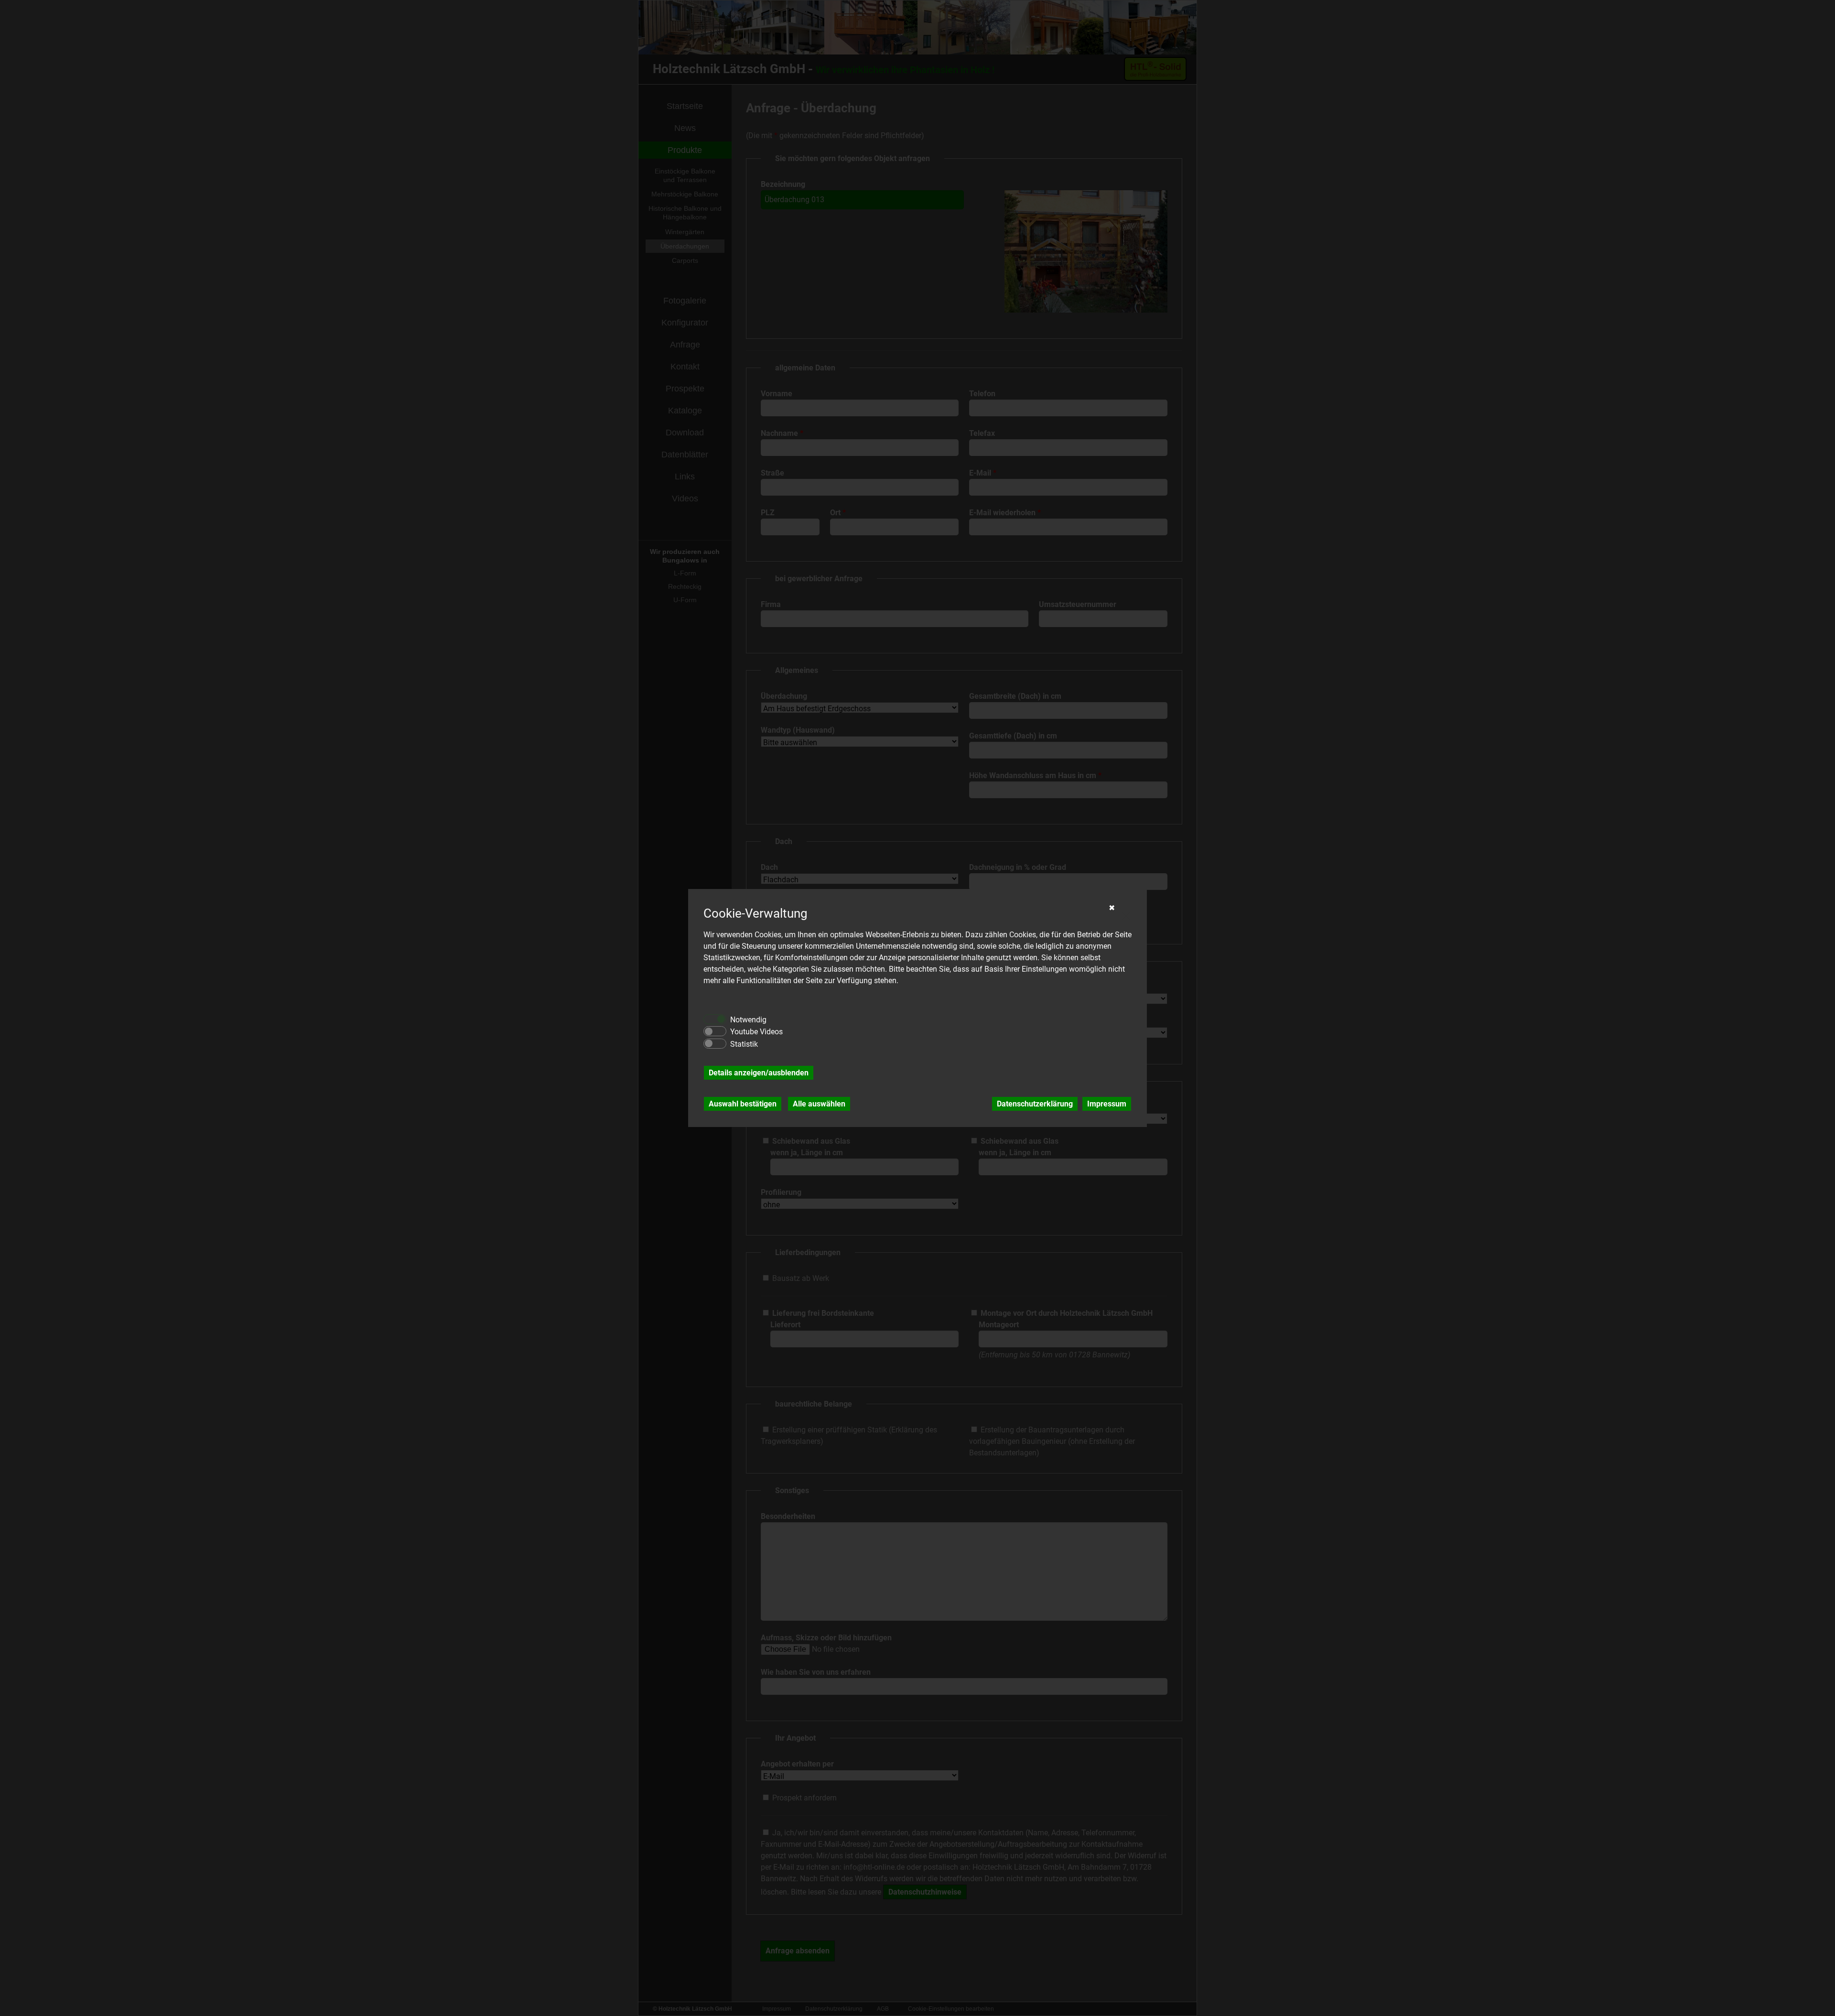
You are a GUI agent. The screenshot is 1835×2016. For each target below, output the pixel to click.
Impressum (1107, 1104)
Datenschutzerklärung (1035, 1104)
